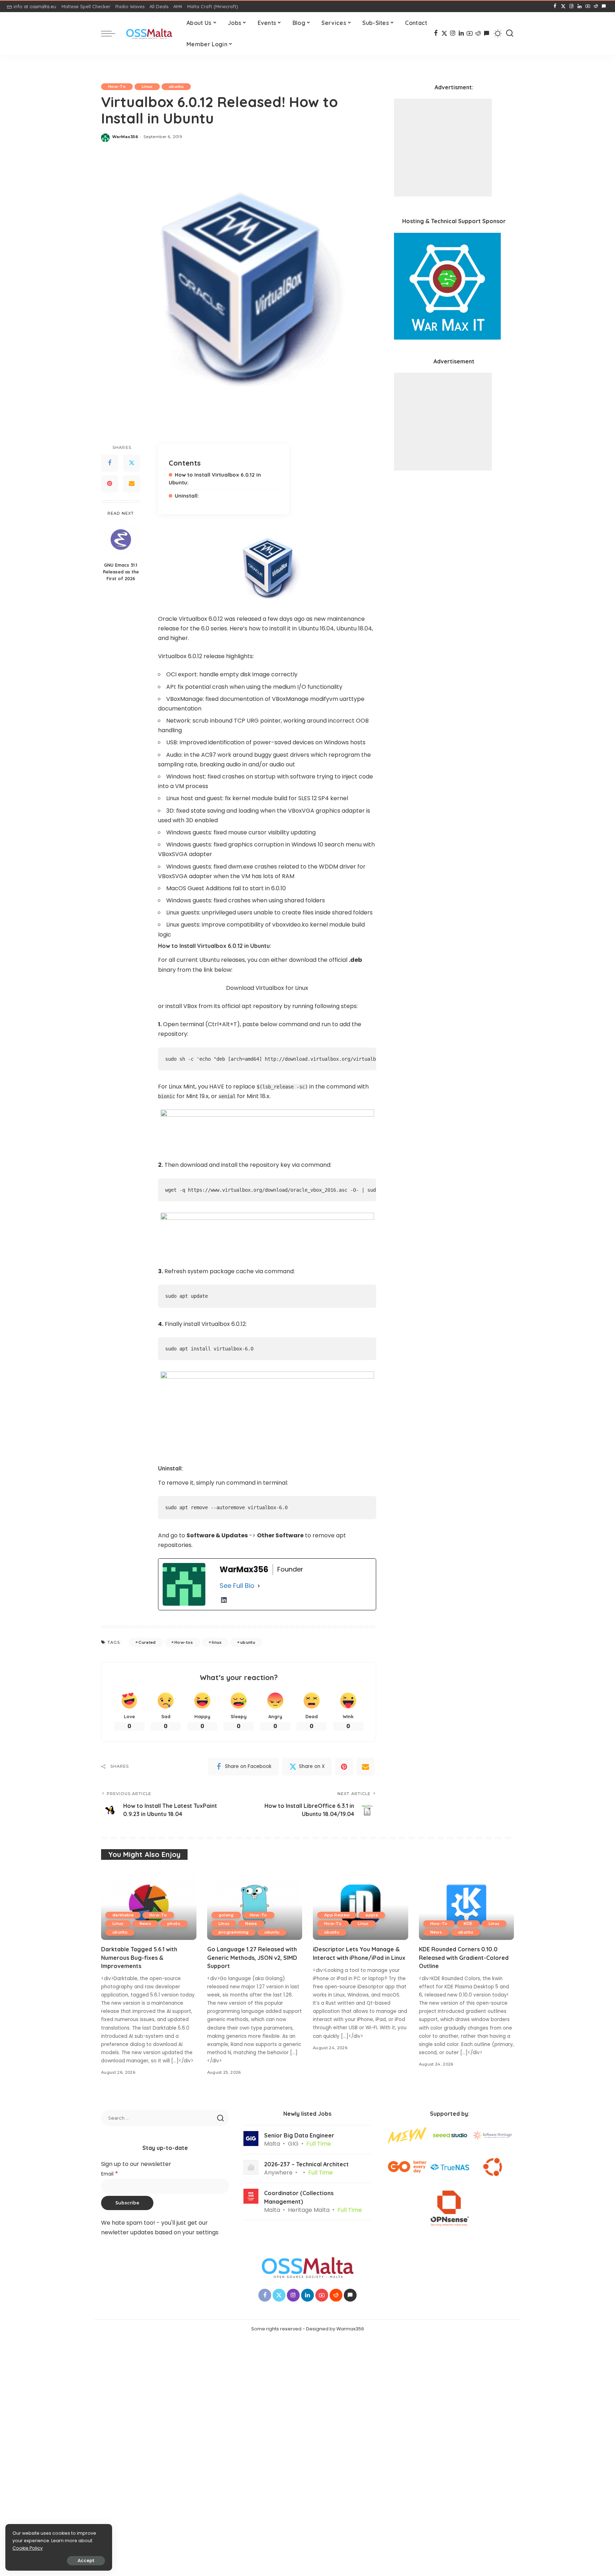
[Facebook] (555, 6)
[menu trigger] (112, 33)
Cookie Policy (28, 2548)
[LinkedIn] (580, 6)
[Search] (510, 33)
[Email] (132, 484)
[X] (563, 6)
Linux (147, 86)
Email (110, 2174)
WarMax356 (125, 137)
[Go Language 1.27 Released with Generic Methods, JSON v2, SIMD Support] (255, 1905)
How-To (117, 86)
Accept (86, 2561)
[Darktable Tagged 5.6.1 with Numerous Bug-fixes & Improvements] (149, 1905)
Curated (147, 1642)
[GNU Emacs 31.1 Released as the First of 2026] (121, 539)
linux (217, 1642)
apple (372, 1915)
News (145, 1924)
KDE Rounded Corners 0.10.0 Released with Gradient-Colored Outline (464, 1957)
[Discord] (604, 6)
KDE (468, 1924)
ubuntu (176, 86)
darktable (123, 1915)
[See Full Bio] (259, 1586)
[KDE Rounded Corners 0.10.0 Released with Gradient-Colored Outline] (467, 1905)
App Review (337, 1915)
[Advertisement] (443, 148)
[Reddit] (596, 6)
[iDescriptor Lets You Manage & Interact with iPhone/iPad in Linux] (361, 1905)
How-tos (184, 1642)
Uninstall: (187, 496)
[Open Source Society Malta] (149, 34)
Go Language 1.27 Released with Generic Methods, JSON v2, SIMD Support (252, 1957)
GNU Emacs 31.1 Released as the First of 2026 (121, 572)
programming (234, 1932)
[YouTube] (588, 6)
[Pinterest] (110, 484)
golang (226, 1915)
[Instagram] (571, 6)
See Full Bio (237, 1586)
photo (174, 1924)
